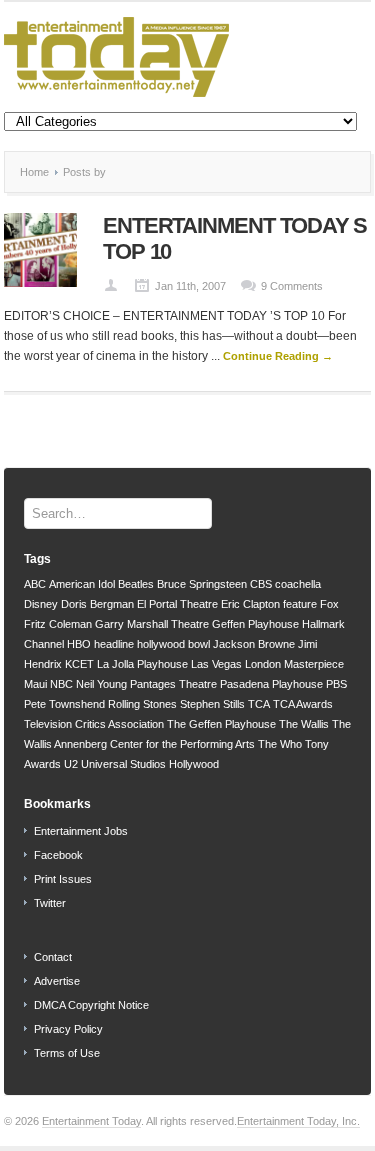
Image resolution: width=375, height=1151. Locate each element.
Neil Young (101, 684)
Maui (35, 684)
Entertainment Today (91, 1121)
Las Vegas (216, 664)
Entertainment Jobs (81, 831)
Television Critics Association (94, 724)
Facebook (58, 855)
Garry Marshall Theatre (152, 624)
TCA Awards (303, 704)
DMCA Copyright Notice (91, 1005)
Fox (329, 604)
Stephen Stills (212, 704)
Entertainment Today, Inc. (298, 1121)
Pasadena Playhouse (271, 684)
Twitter (50, 903)
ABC (35, 584)
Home (34, 172)
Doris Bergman (97, 604)
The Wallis (304, 724)
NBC (61, 684)
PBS (336, 684)
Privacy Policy (68, 1029)
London (263, 664)
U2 (71, 764)
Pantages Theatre (173, 684)
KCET (79, 664)
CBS (261, 584)
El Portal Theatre (177, 604)
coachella (298, 584)
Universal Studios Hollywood (150, 764)
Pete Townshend (64, 704)
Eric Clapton (250, 604)
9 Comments (292, 286)
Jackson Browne (254, 644)
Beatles (136, 584)
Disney (41, 604)
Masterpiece (314, 664)
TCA (259, 704)
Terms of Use (67, 1053)
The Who (280, 744)
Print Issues (63, 879)
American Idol (82, 584)
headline (114, 644)
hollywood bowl (173, 644)
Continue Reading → (278, 356)
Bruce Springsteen (202, 584)
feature (300, 604)
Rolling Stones (142, 704)
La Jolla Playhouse (142, 664)
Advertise (57, 981)
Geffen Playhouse (255, 624)
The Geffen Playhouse (221, 724)
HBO (79, 644)
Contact (53, 957)
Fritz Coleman (58, 624)
